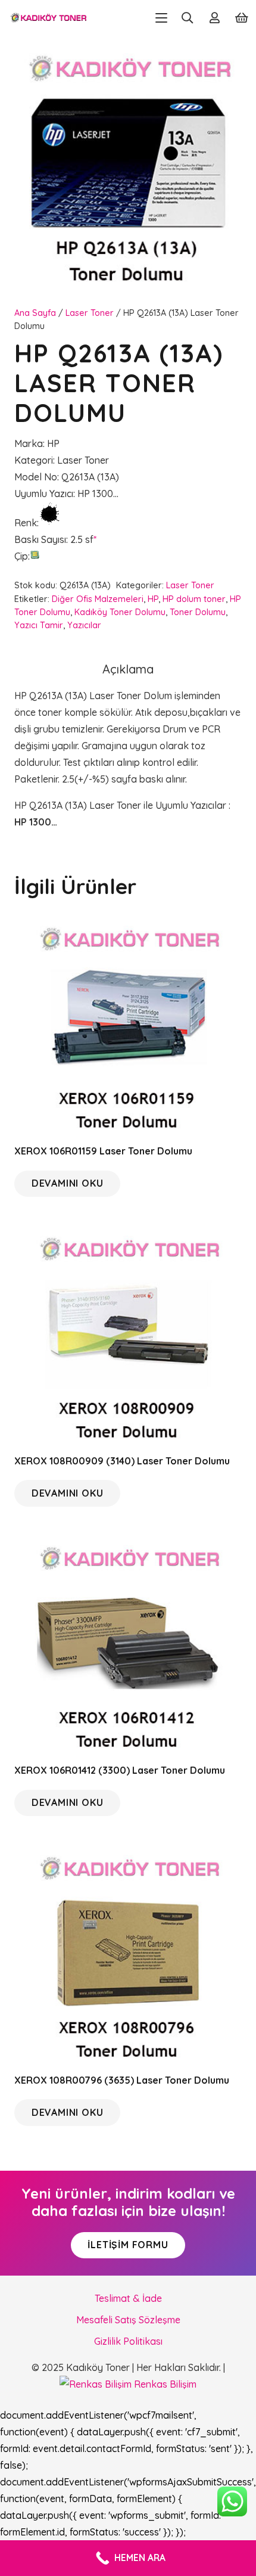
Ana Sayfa (35, 313)
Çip (21, 556)
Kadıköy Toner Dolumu (120, 612)
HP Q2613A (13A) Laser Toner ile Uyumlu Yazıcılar (121, 805)
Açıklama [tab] (128, 669)
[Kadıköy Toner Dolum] (48, 18)
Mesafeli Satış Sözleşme (128, 2320)
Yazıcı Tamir (39, 625)
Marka (29, 443)
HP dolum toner (194, 599)
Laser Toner (90, 313)
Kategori (34, 460)
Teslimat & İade (128, 2298)
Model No (36, 477)
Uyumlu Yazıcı (44, 494)
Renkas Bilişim (164, 2384)
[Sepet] (242, 18)
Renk (26, 523)
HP (153, 599)
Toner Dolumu (198, 612)
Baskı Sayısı (40, 539)
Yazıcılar (84, 625)
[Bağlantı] (215, 18)
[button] (161, 18)
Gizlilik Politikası (128, 2341)
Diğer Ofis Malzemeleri (98, 599)
